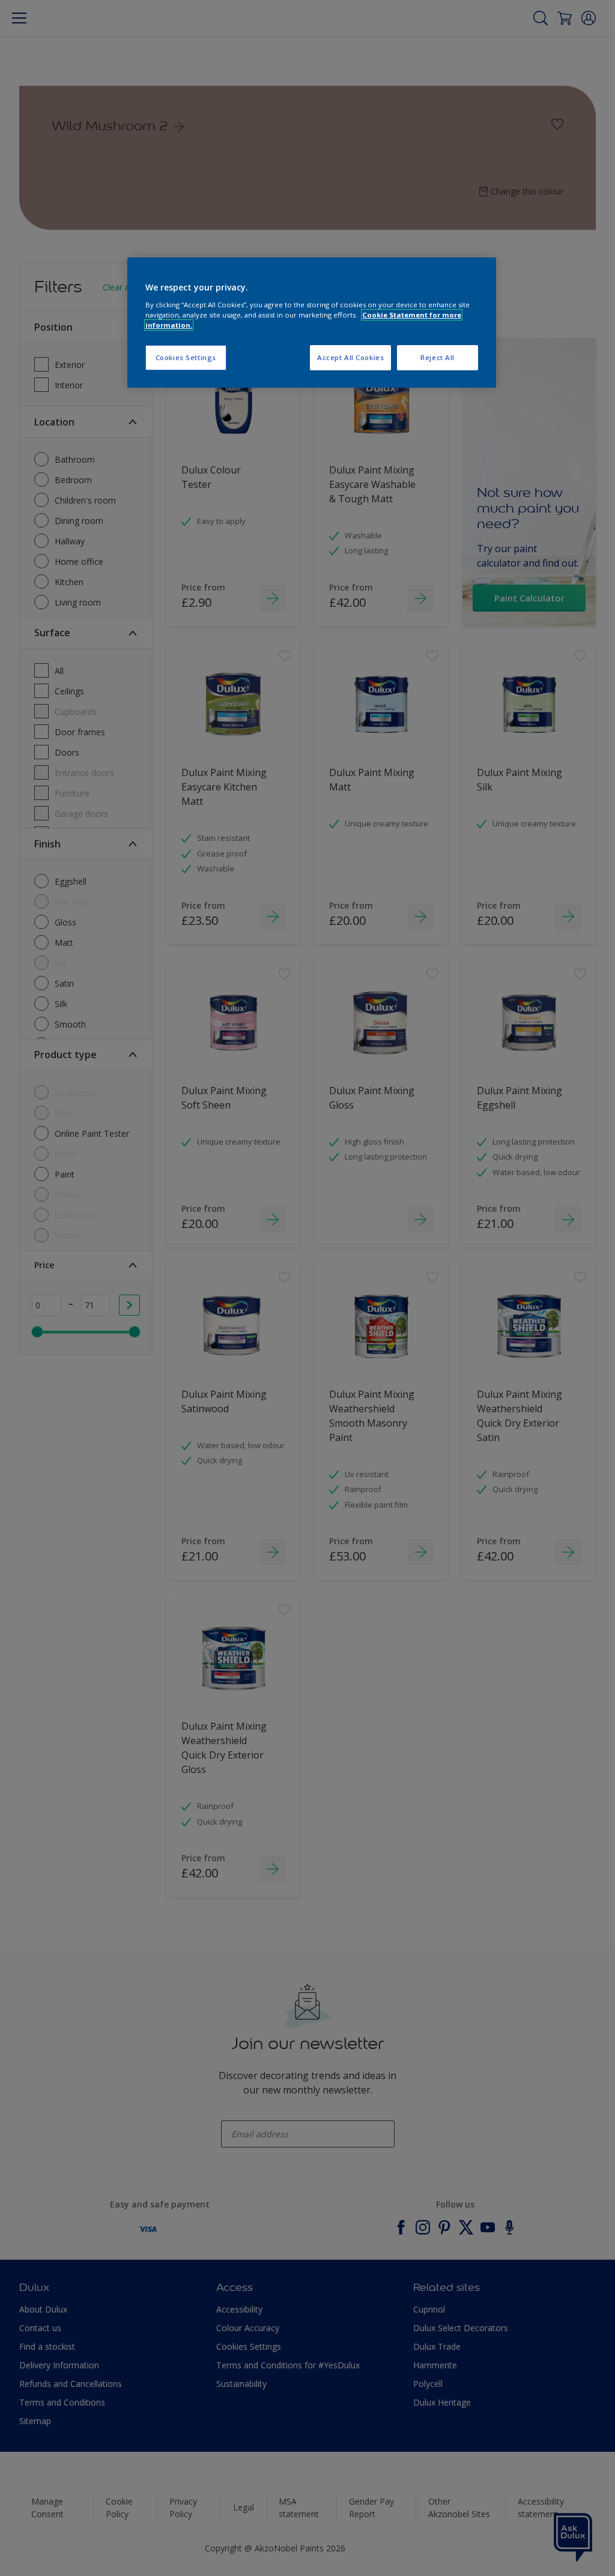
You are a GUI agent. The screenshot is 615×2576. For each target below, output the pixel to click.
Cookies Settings (186, 357)
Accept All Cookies (350, 357)
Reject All (438, 357)
